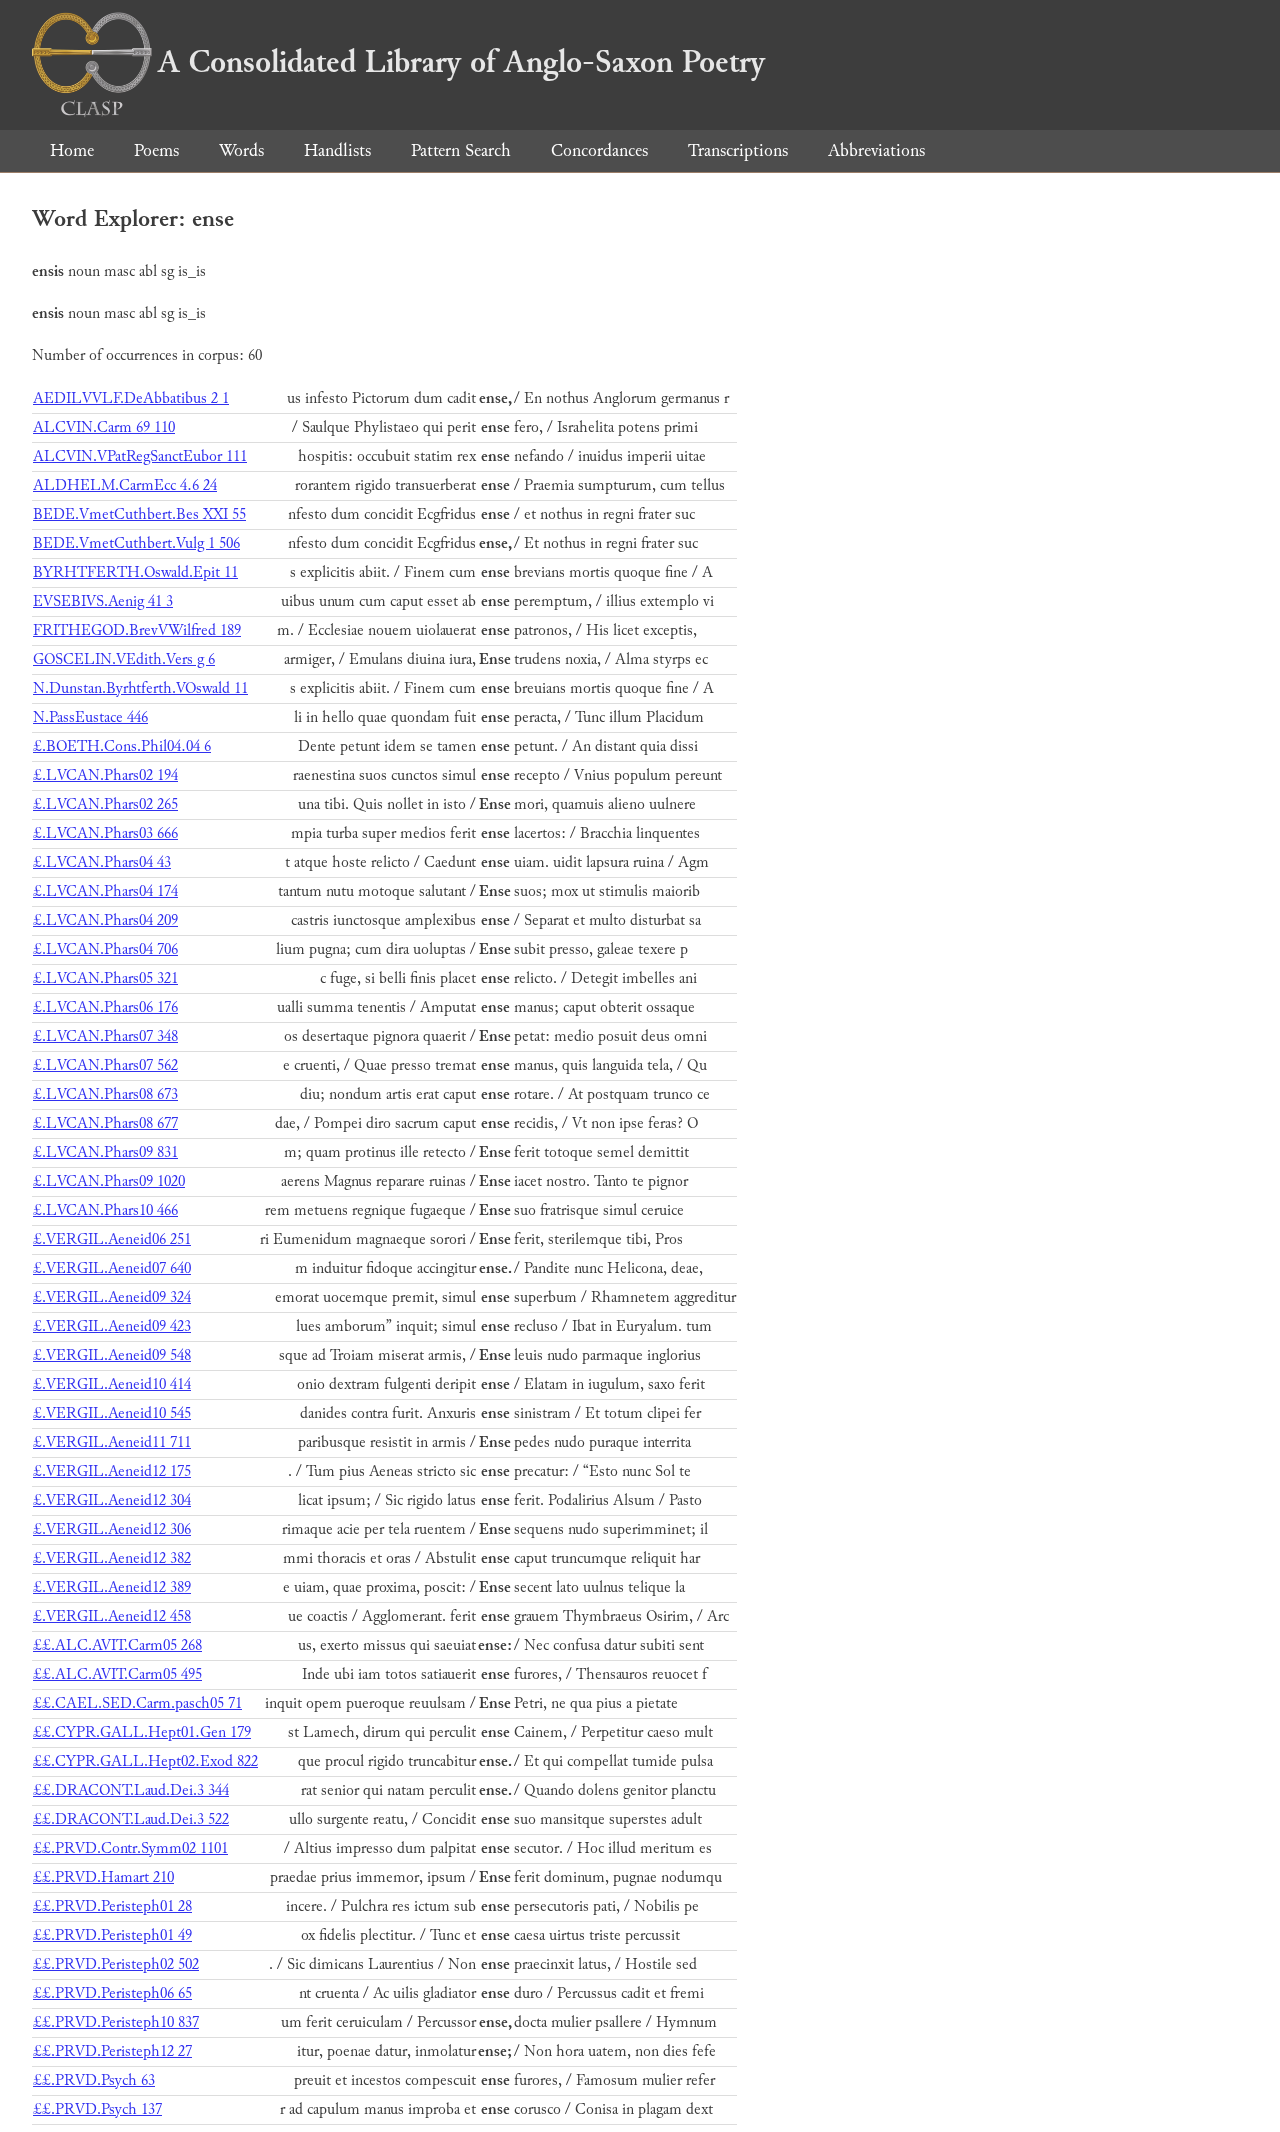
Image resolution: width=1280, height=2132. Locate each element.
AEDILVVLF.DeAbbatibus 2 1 (131, 398)
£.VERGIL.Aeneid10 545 (112, 1413)
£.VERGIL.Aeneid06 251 (112, 1239)
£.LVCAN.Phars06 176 (105, 1007)
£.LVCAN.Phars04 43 (102, 862)
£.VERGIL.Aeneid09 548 (112, 1355)
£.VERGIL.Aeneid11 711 (112, 1442)
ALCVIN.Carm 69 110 (104, 427)
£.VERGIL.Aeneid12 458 (112, 1616)
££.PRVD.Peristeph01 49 (112, 1935)
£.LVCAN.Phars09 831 (105, 1152)
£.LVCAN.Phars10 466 (105, 1210)
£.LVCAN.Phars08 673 (105, 1094)
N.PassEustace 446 (90, 717)
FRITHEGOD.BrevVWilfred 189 (137, 630)
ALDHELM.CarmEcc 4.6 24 (125, 485)
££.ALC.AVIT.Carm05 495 (117, 1674)
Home (72, 150)
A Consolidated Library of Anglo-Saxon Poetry (461, 62)
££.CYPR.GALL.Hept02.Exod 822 (145, 1761)
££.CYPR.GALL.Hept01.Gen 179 (142, 1732)
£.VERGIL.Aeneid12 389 (112, 1587)
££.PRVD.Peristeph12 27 (112, 2051)
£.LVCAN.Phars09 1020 (109, 1181)
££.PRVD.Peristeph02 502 (116, 1964)
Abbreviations (876, 150)
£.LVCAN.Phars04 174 (105, 891)
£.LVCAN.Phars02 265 (105, 804)
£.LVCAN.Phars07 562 (105, 1065)
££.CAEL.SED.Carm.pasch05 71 (137, 1703)
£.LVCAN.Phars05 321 (105, 978)
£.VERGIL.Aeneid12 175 (112, 1471)
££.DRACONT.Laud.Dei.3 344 (131, 1790)
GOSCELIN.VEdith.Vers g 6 (124, 659)
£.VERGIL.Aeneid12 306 (112, 1529)
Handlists (337, 150)
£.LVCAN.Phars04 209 (105, 920)
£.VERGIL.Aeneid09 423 (112, 1326)
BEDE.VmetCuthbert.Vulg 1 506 (136, 543)
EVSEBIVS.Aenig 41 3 (103, 601)
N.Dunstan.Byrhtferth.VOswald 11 (140, 688)
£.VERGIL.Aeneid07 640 (112, 1268)
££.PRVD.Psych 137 (97, 2109)
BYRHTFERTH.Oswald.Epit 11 (135, 572)
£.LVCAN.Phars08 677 (105, 1123)
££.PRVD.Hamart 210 (103, 1877)
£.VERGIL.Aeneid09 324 (112, 1297)
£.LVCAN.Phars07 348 (105, 1036)
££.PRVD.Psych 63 (94, 2080)
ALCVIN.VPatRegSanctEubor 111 (140, 456)
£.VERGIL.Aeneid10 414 (112, 1384)
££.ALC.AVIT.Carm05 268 (117, 1645)
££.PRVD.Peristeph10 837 (116, 2022)
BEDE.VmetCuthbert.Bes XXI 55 (139, 514)
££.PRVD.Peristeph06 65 (112, 1993)
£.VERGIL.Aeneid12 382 (112, 1558)
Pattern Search (461, 150)
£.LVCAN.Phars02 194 (105, 775)
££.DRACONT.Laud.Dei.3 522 (131, 1819)
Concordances (599, 150)
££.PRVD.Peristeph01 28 (112, 1906)
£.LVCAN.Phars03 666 (105, 833)
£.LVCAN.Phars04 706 (105, 949)
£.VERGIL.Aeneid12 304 (112, 1500)
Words (241, 150)
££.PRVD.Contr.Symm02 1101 (130, 1848)
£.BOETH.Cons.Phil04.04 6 (122, 746)
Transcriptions (738, 150)
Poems (156, 150)
